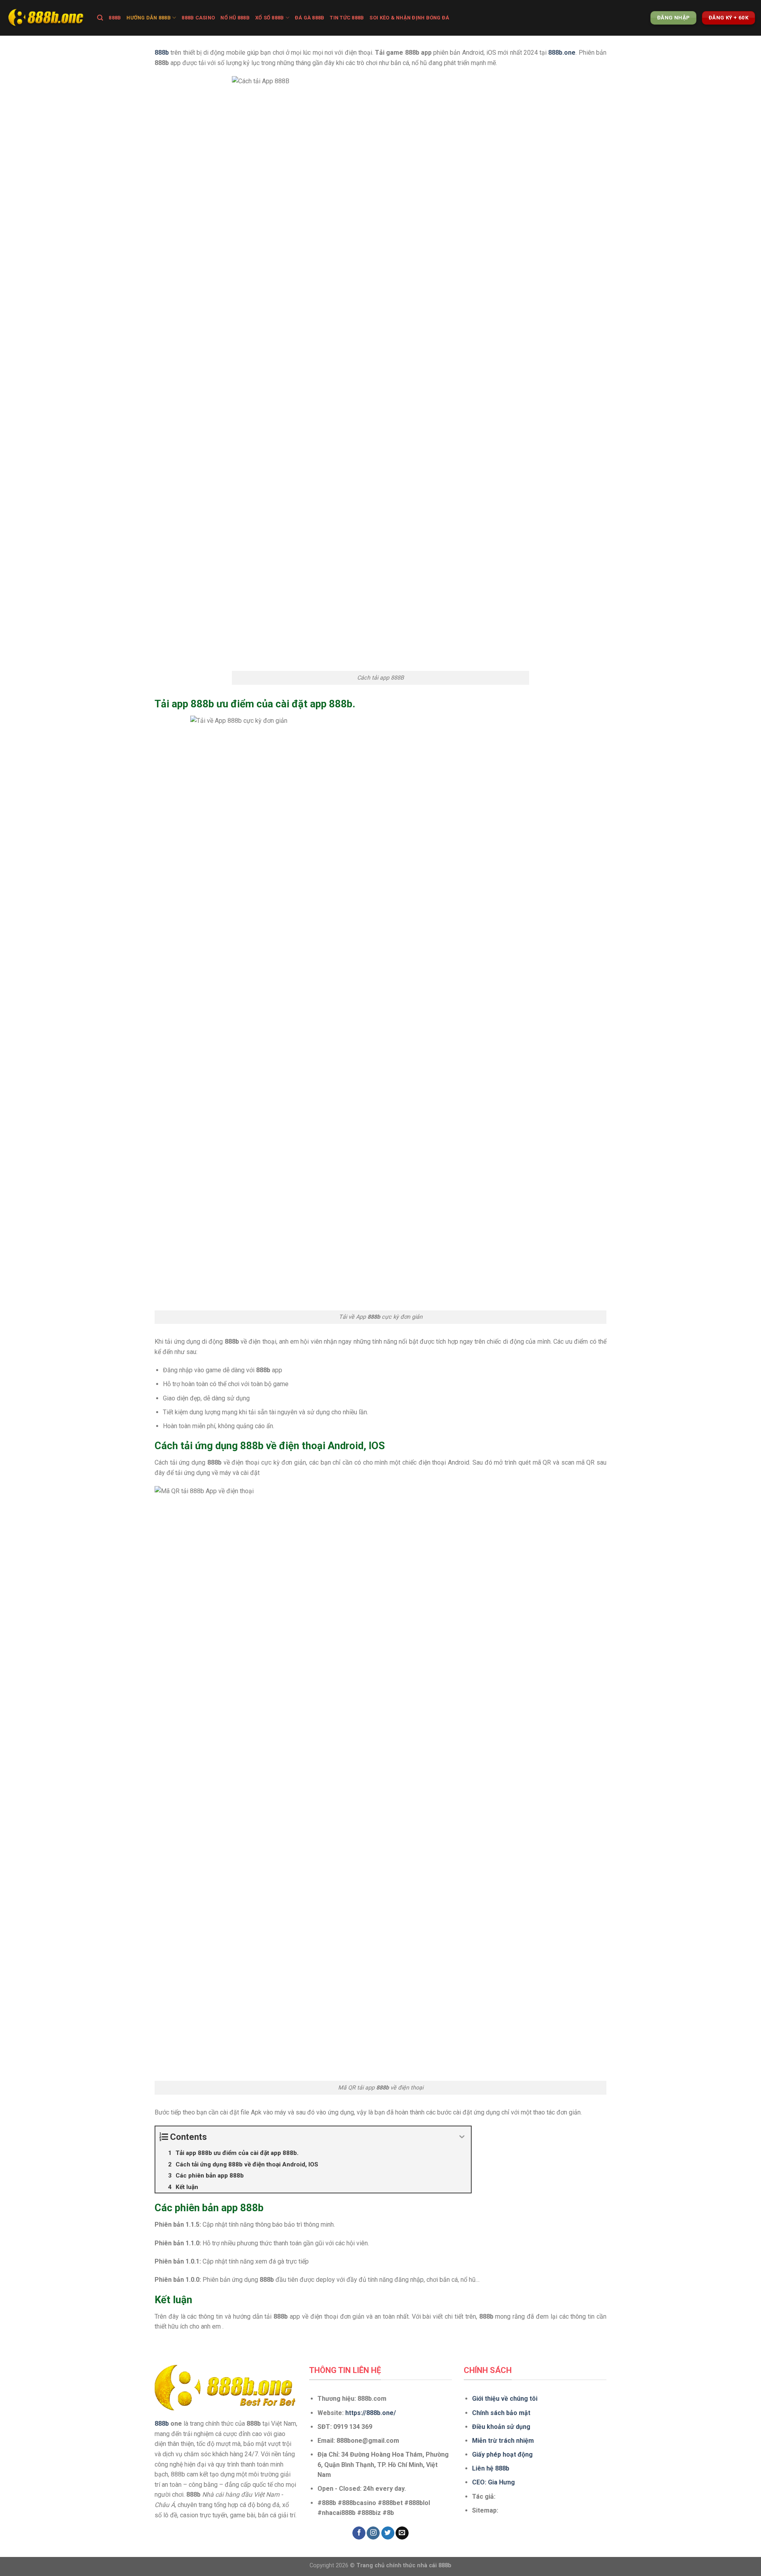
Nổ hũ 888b (235, 18)
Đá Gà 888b (310, 18)
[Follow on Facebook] (359, 2533)
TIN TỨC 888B (347, 18)
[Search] (100, 18)
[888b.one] (46, 18)
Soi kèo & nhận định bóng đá (409, 18)
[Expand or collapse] (462, 2137)
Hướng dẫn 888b (149, 18)
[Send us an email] (402, 2533)
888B (115, 18)
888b (162, 2424)
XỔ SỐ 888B (270, 18)
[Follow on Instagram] (373, 2533)
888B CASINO (198, 18)
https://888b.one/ (371, 2413)
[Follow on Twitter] (388, 2533)
